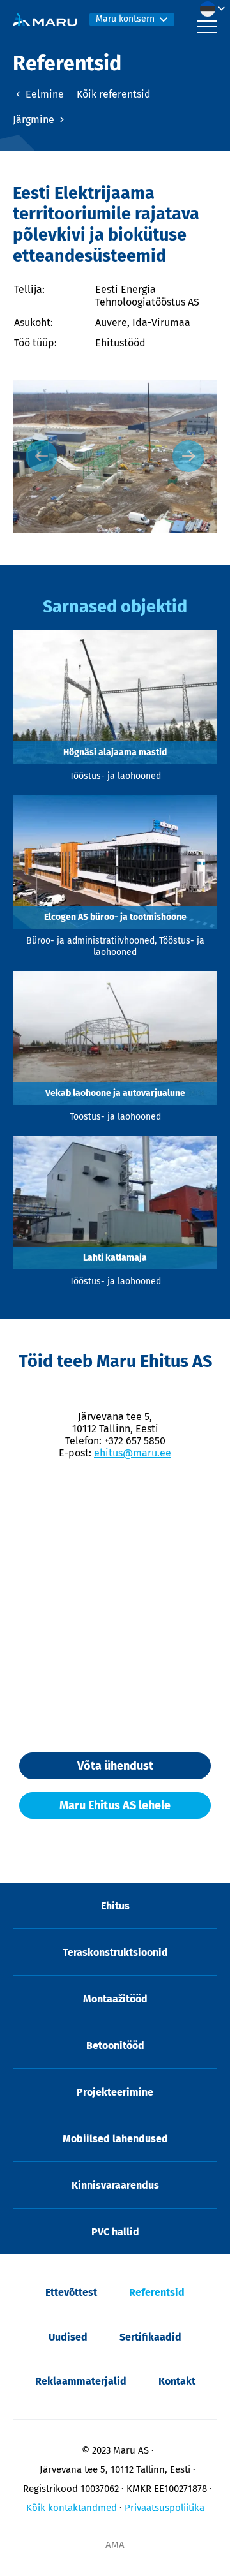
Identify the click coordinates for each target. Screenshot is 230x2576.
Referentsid (157, 2292)
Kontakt (177, 2381)
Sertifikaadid (150, 2337)
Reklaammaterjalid (81, 2381)
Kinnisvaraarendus (115, 2185)
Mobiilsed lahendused (115, 2139)
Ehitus (115, 1906)
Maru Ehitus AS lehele (115, 1805)
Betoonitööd (115, 2046)
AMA (115, 2545)
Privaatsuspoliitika (165, 2508)
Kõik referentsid (114, 94)
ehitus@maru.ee (133, 1453)
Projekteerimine (115, 2092)
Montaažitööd (115, 1999)
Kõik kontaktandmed (72, 2508)
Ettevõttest (71, 2292)
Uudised (68, 2337)
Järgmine (35, 120)
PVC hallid (115, 2232)
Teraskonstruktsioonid (115, 1952)
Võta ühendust (115, 1766)
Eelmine (43, 94)
